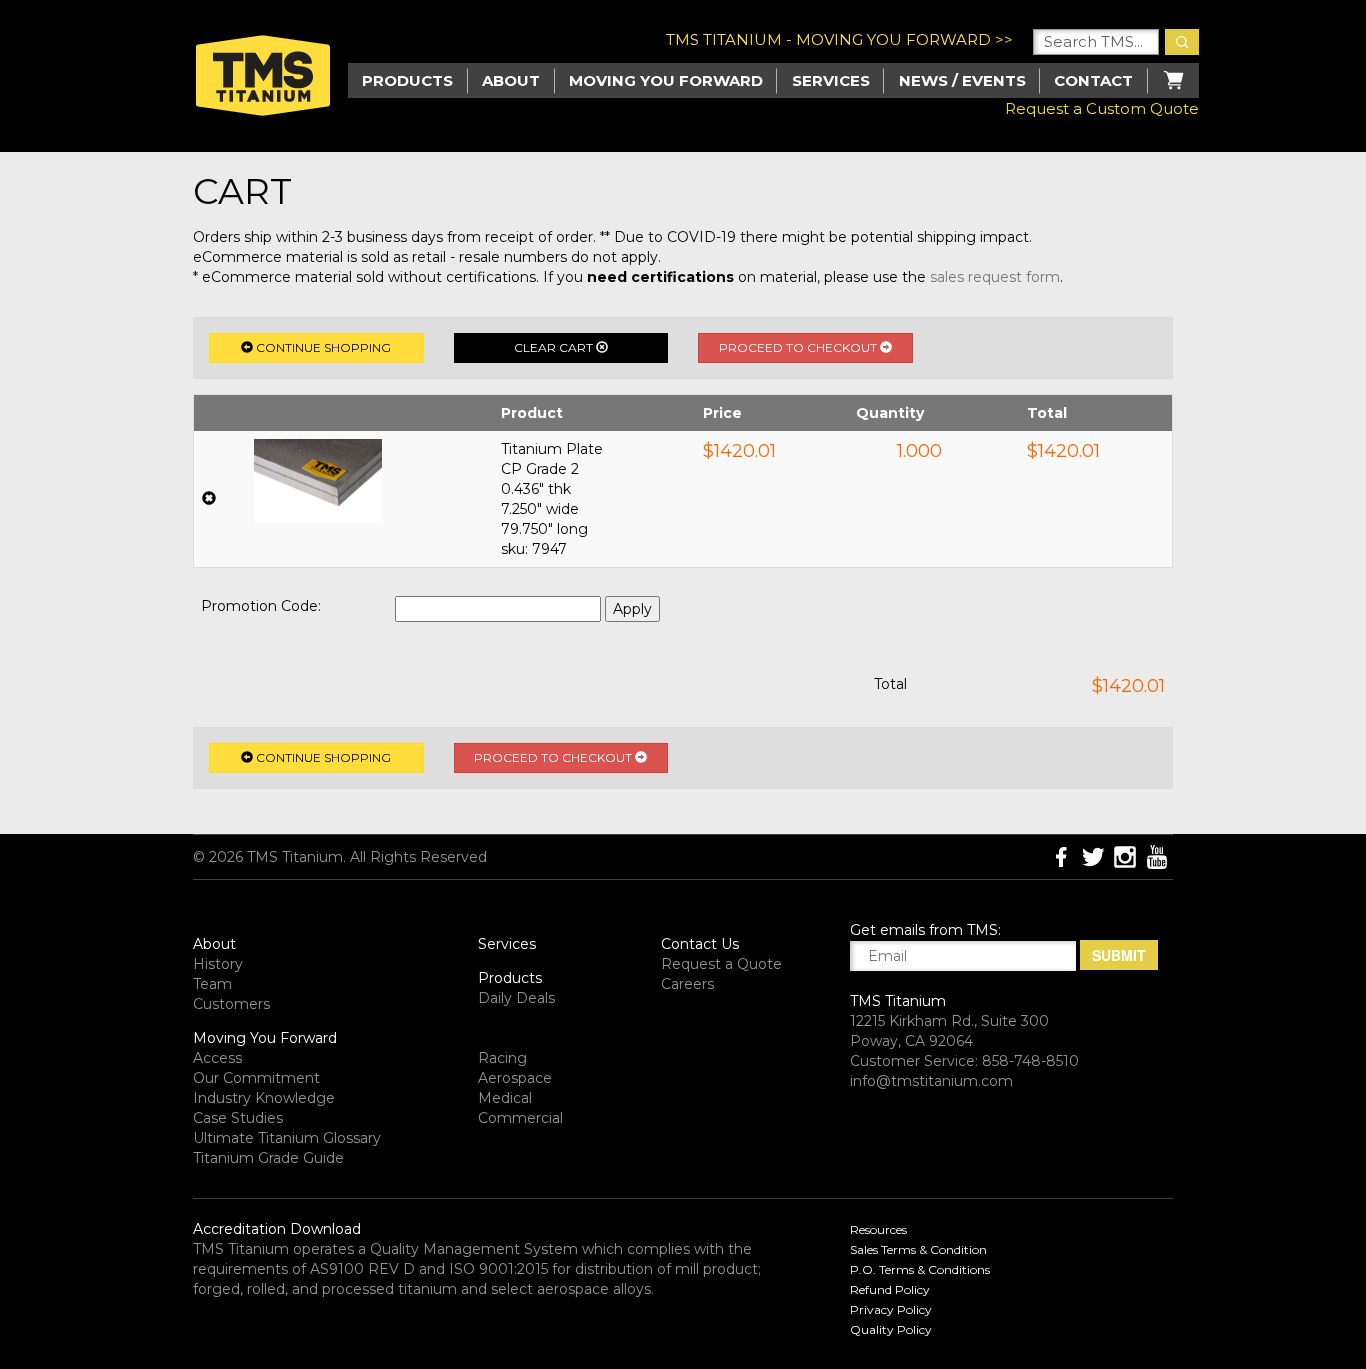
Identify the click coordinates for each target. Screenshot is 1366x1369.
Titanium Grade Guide (268, 1158)
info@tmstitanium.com (931, 1081)
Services (831, 80)
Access (217, 1058)
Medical (505, 1098)
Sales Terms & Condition (918, 1249)
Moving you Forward (666, 80)
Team (212, 984)
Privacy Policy (891, 1309)
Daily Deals (516, 998)
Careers (687, 984)
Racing (502, 1058)
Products (510, 978)
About (511, 80)
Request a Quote (721, 964)
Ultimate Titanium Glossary (287, 1138)
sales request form (995, 277)
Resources (878, 1229)
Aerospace (515, 1078)
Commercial (520, 1118)
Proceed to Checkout (799, 347)
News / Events (962, 80)
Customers (231, 1004)
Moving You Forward (265, 1038)
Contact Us (700, 944)
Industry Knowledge (264, 1098)
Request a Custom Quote (1102, 108)
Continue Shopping (322, 347)
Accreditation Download (277, 1229)
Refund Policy (890, 1289)
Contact (1093, 80)
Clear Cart (555, 347)
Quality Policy (891, 1329)
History (218, 964)
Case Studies (238, 1118)
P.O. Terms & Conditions (920, 1269)
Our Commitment (256, 1078)
